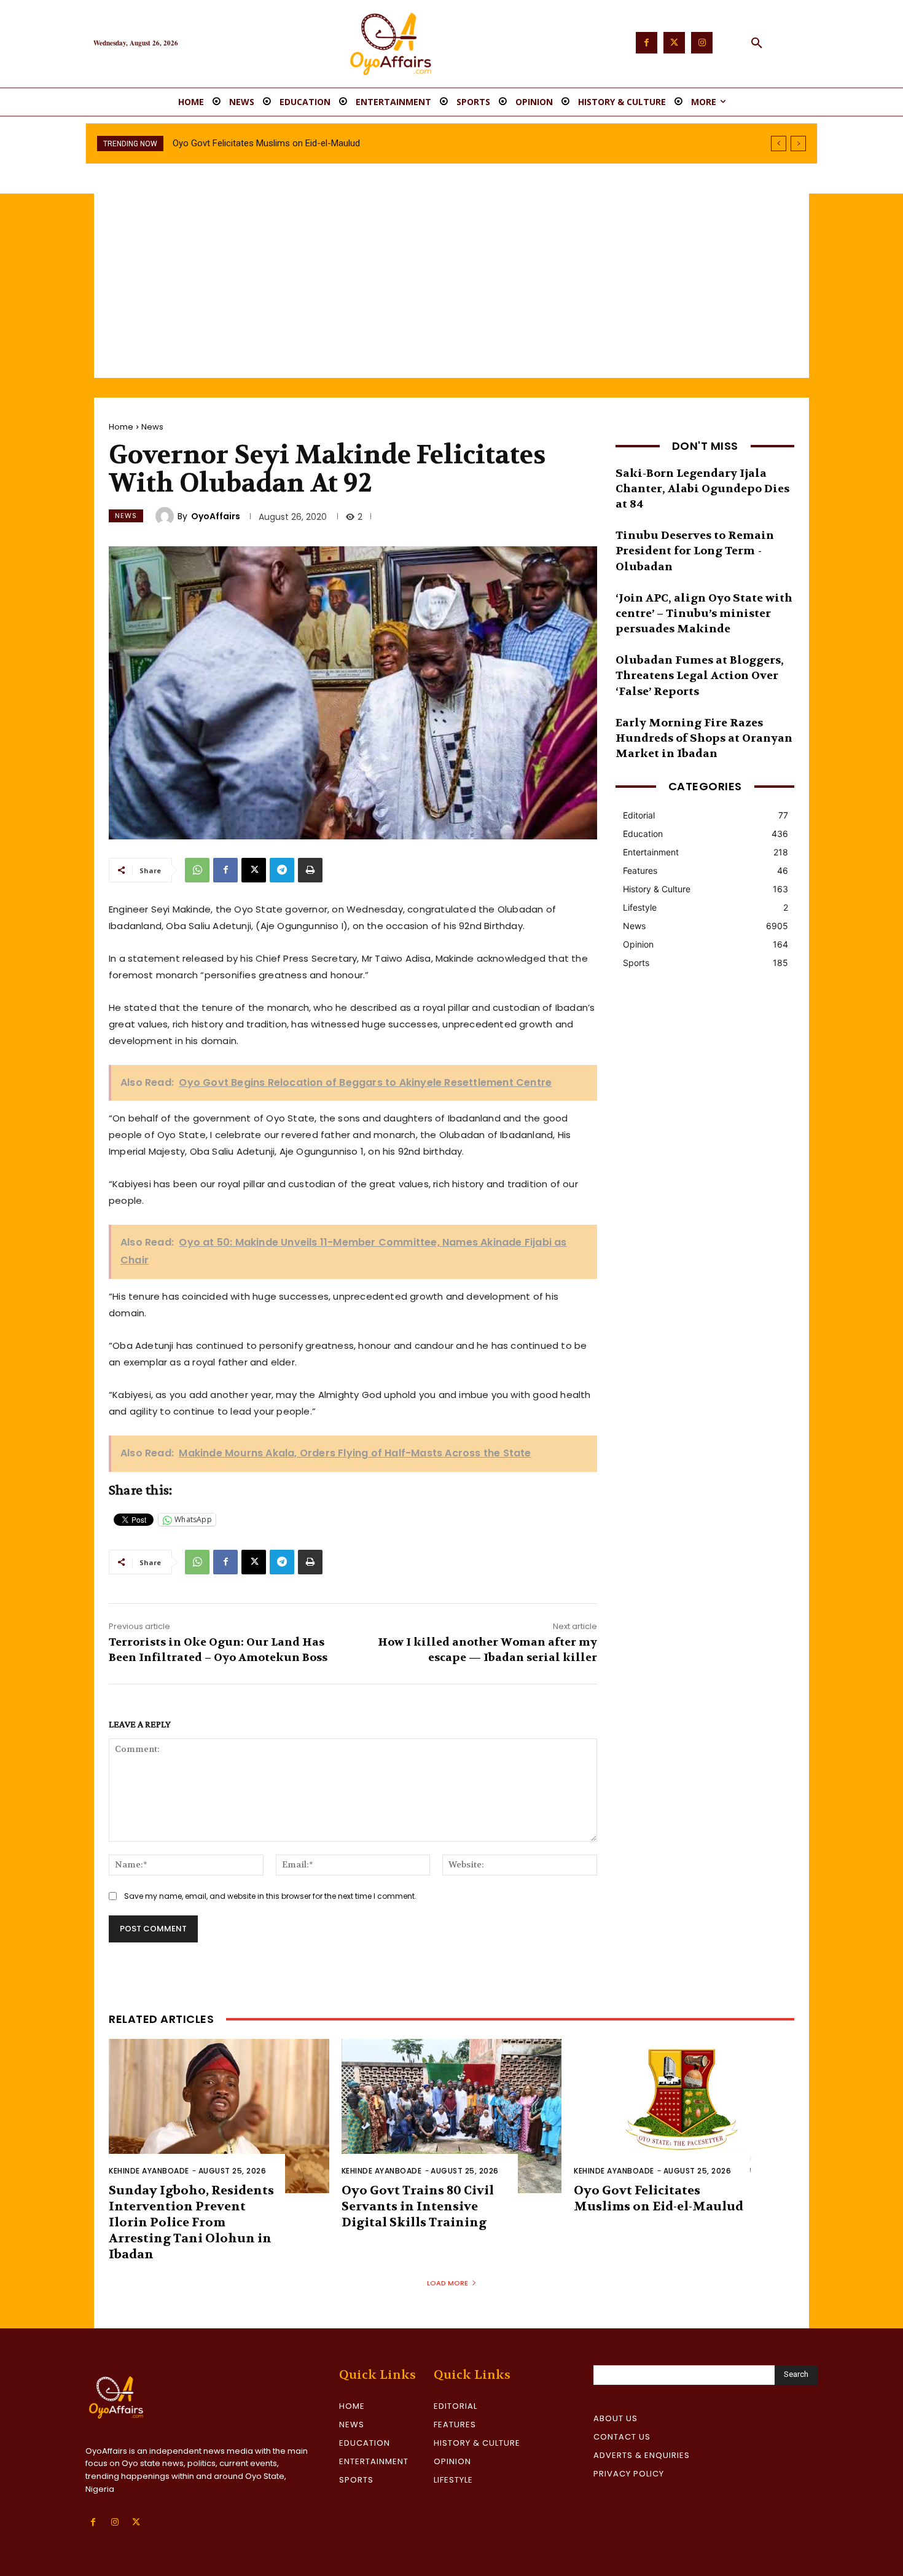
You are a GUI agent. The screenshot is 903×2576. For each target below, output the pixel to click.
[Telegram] (282, 870)
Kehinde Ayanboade (149, 2171)
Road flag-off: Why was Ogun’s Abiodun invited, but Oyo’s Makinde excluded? (326, 143)
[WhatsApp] (197, 870)
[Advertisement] (451, 286)
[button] (757, 44)
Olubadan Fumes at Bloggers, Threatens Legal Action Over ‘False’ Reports (700, 676)
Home (121, 427)
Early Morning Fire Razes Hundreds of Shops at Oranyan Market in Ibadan (704, 738)
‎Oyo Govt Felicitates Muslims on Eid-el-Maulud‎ (659, 2198)
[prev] (779, 143)
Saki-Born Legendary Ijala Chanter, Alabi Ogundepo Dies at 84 (702, 489)
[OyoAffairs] (166, 516)
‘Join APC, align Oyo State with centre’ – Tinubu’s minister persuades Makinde (704, 614)
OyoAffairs (216, 516)
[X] (254, 870)
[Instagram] (702, 43)
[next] (798, 143)
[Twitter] (674, 43)
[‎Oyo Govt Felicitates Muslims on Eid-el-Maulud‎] (684, 2116)
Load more (448, 2283)
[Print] (310, 870)
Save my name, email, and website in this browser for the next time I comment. (270, 1896)
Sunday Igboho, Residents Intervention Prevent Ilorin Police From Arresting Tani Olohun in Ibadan (191, 2222)
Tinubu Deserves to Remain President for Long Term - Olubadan (695, 551)
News (152, 427)
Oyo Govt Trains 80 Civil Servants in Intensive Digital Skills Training (418, 2206)
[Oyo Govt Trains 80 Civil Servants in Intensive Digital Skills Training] (452, 2116)
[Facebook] (647, 43)
